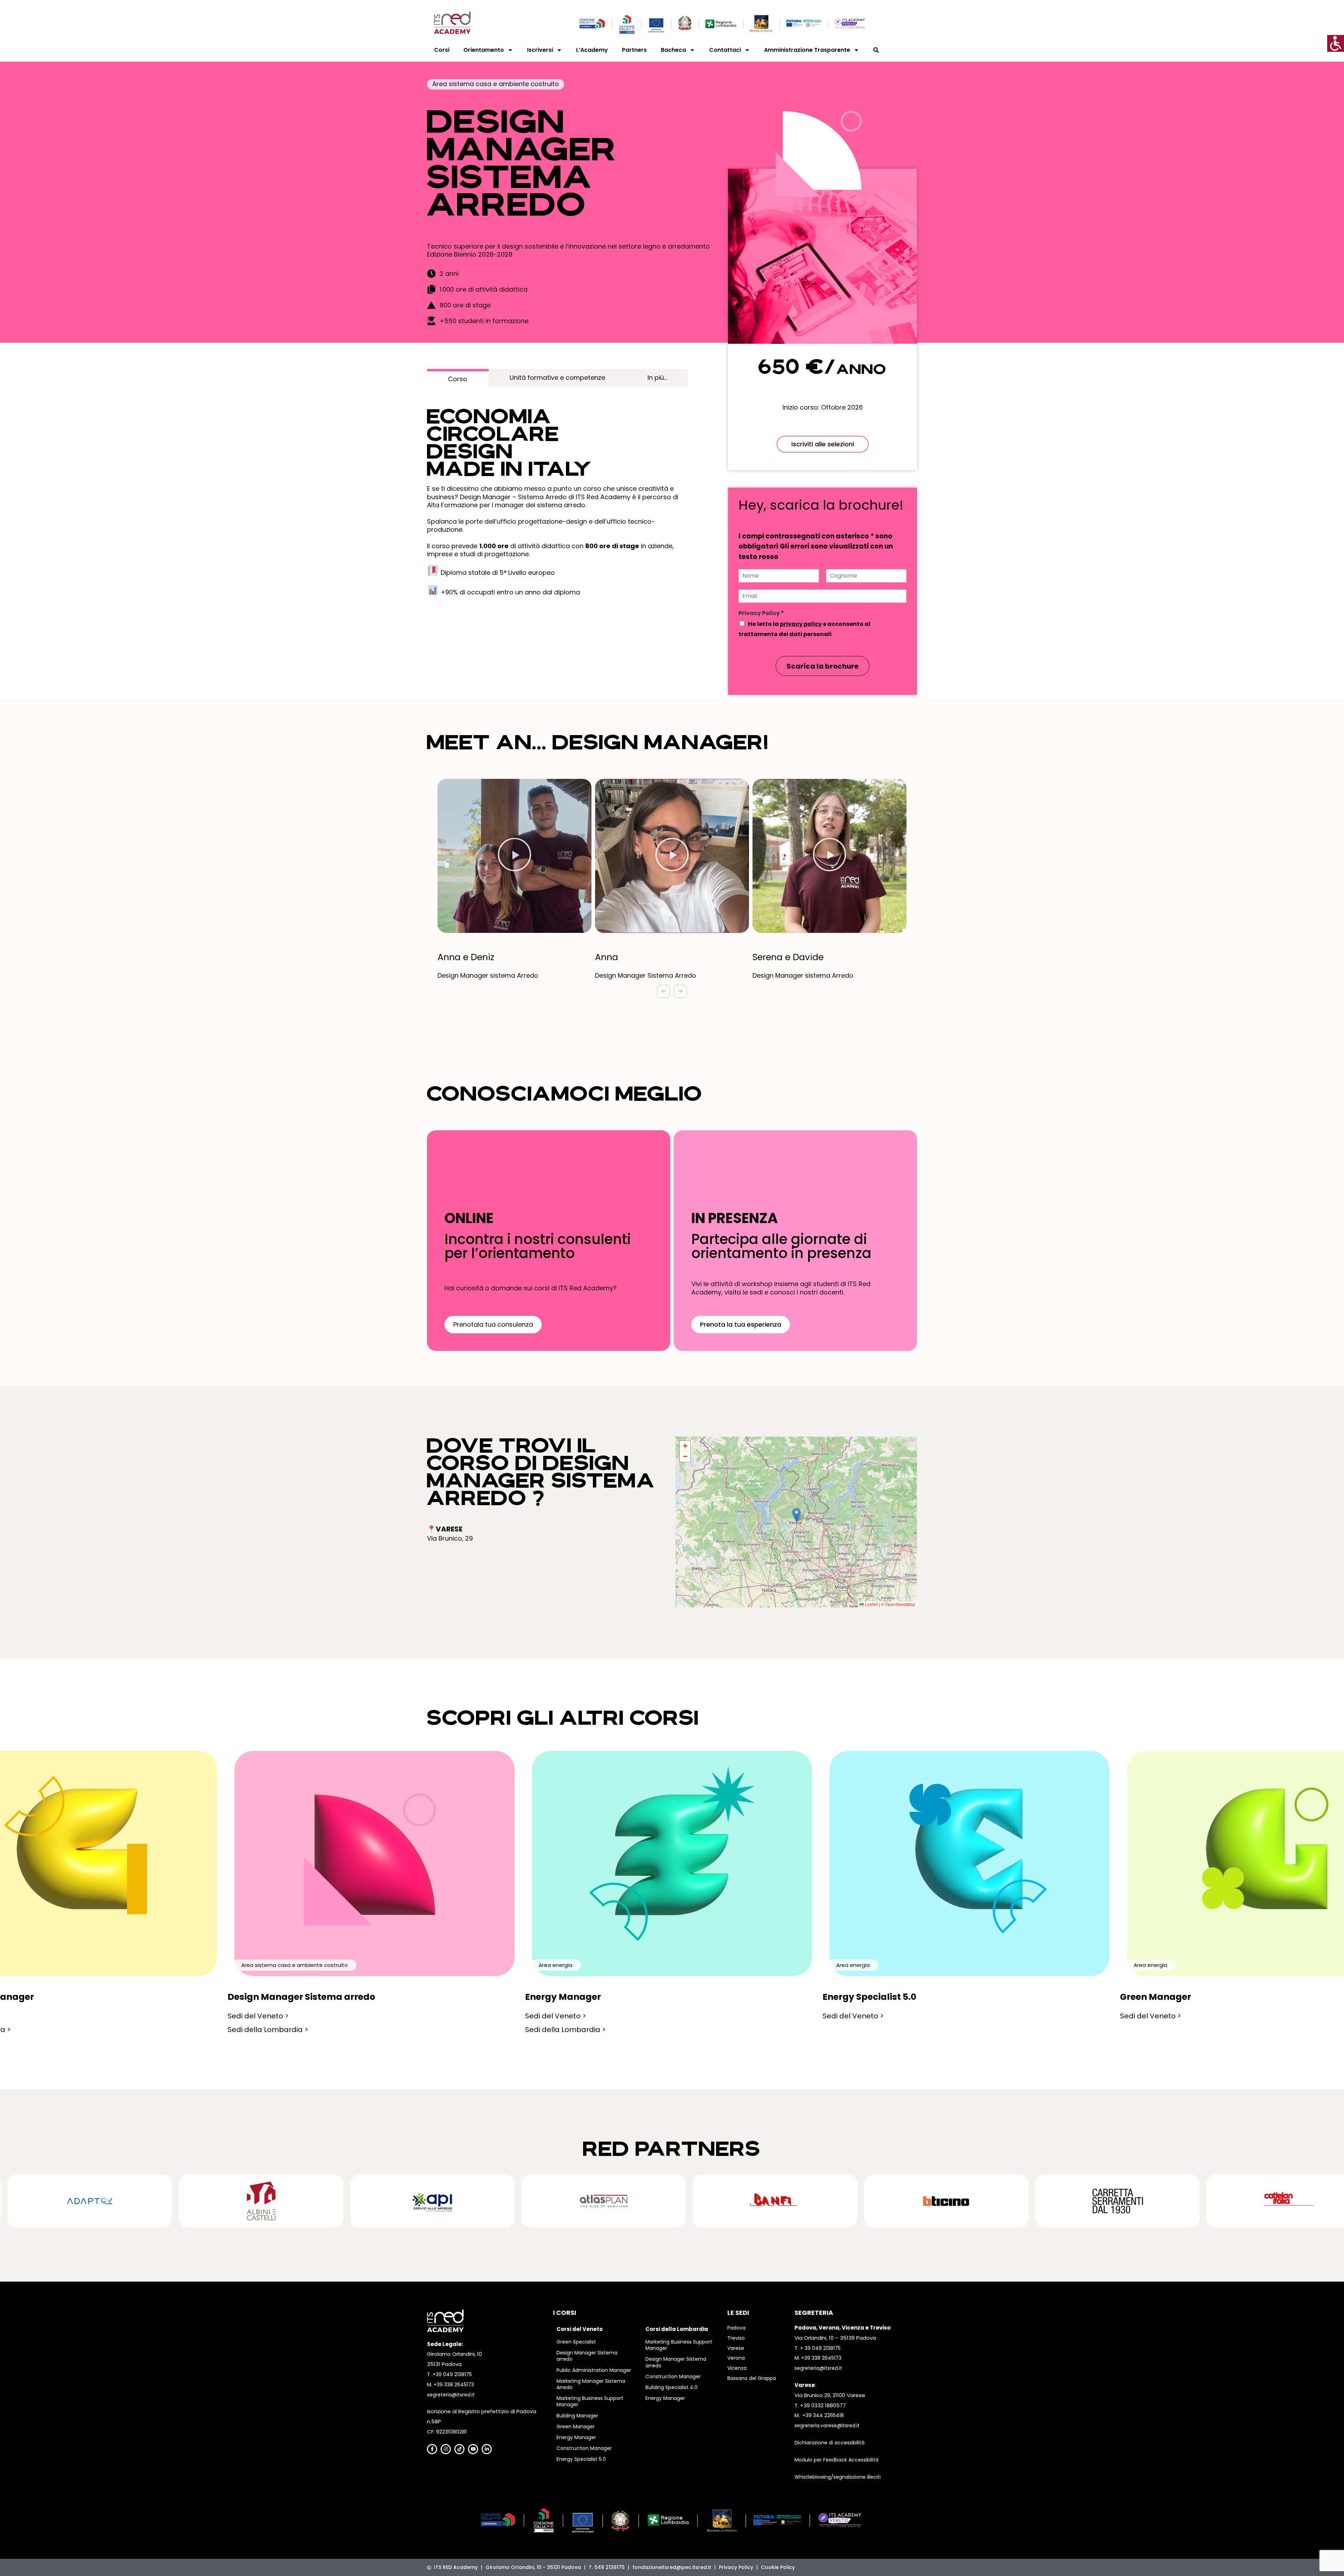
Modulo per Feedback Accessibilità (836, 2460)
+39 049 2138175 (452, 2374)
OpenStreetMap (900, 1604)
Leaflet (871, 1604)
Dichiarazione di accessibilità (829, 2443)
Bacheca (673, 50)
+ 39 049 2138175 (820, 2348)
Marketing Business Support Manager (590, 2401)
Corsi (442, 50)
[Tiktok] (459, 2449)
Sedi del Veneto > (258, 2016)
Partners (634, 50)
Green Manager (576, 2427)
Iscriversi (540, 50)
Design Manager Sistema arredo (587, 2356)
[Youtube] (473, 2449)
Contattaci (725, 50)
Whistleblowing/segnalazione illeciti (838, 2477)
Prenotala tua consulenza (493, 1324)
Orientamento (484, 50)
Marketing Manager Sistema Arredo (591, 2384)
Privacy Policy (761, 613)
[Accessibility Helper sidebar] (1336, 43)
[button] (514, 856)
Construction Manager (584, 2448)
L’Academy (592, 50)
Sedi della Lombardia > (268, 2030)
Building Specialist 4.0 (671, 2387)
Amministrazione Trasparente (807, 50)
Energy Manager (576, 2437)
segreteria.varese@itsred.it (827, 2425)
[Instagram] (446, 2449)
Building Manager (577, 2416)
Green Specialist (576, 2342)
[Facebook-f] (432, 2449)
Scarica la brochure (822, 666)
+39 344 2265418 (823, 2415)
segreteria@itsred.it (451, 2395)
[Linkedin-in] (487, 2449)
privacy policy (801, 624)
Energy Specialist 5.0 (581, 2459)
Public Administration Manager (594, 2370)
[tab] (458, 378)
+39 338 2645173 (454, 2385)
